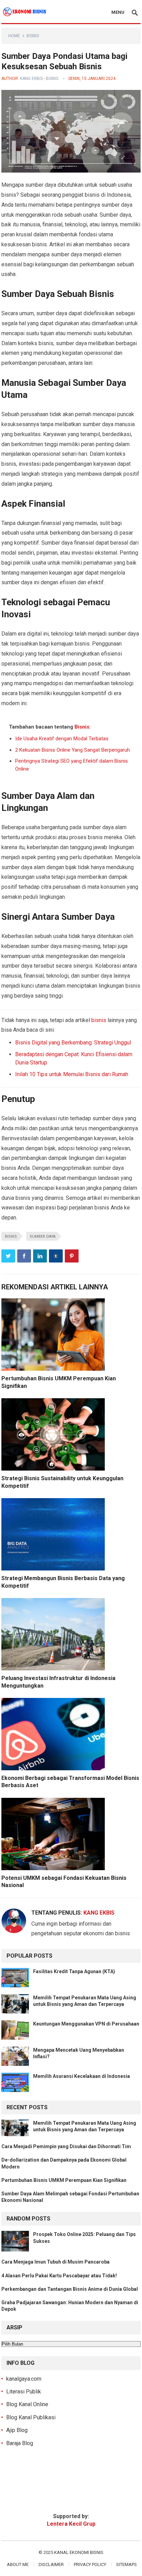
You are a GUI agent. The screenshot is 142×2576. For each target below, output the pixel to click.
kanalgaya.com (24, 2379)
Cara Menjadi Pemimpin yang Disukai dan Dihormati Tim (66, 2146)
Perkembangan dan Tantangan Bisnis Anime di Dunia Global (70, 2289)
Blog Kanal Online (27, 2404)
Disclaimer (51, 2564)
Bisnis (33, 36)
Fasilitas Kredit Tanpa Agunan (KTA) (74, 1971)
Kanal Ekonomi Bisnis (79, 2552)
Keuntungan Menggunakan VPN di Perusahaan (86, 2024)
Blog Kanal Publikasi (31, 2417)
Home (14, 36)
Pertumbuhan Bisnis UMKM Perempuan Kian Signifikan (64, 2180)
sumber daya (43, 1237)
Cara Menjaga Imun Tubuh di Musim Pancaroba (55, 2262)
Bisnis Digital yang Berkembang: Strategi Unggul (73, 1043)
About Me (18, 2564)
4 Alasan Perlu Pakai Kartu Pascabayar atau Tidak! (59, 2276)
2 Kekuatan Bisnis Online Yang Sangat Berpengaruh (73, 750)
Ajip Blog (17, 2430)
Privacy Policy (90, 2564)
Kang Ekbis (31, 79)
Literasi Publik (24, 2392)
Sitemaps (126, 2564)
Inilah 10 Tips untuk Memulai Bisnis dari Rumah (72, 1074)
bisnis (99, 1020)
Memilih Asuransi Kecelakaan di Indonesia (82, 2076)
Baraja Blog (20, 2443)
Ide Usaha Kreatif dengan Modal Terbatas (62, 739)
